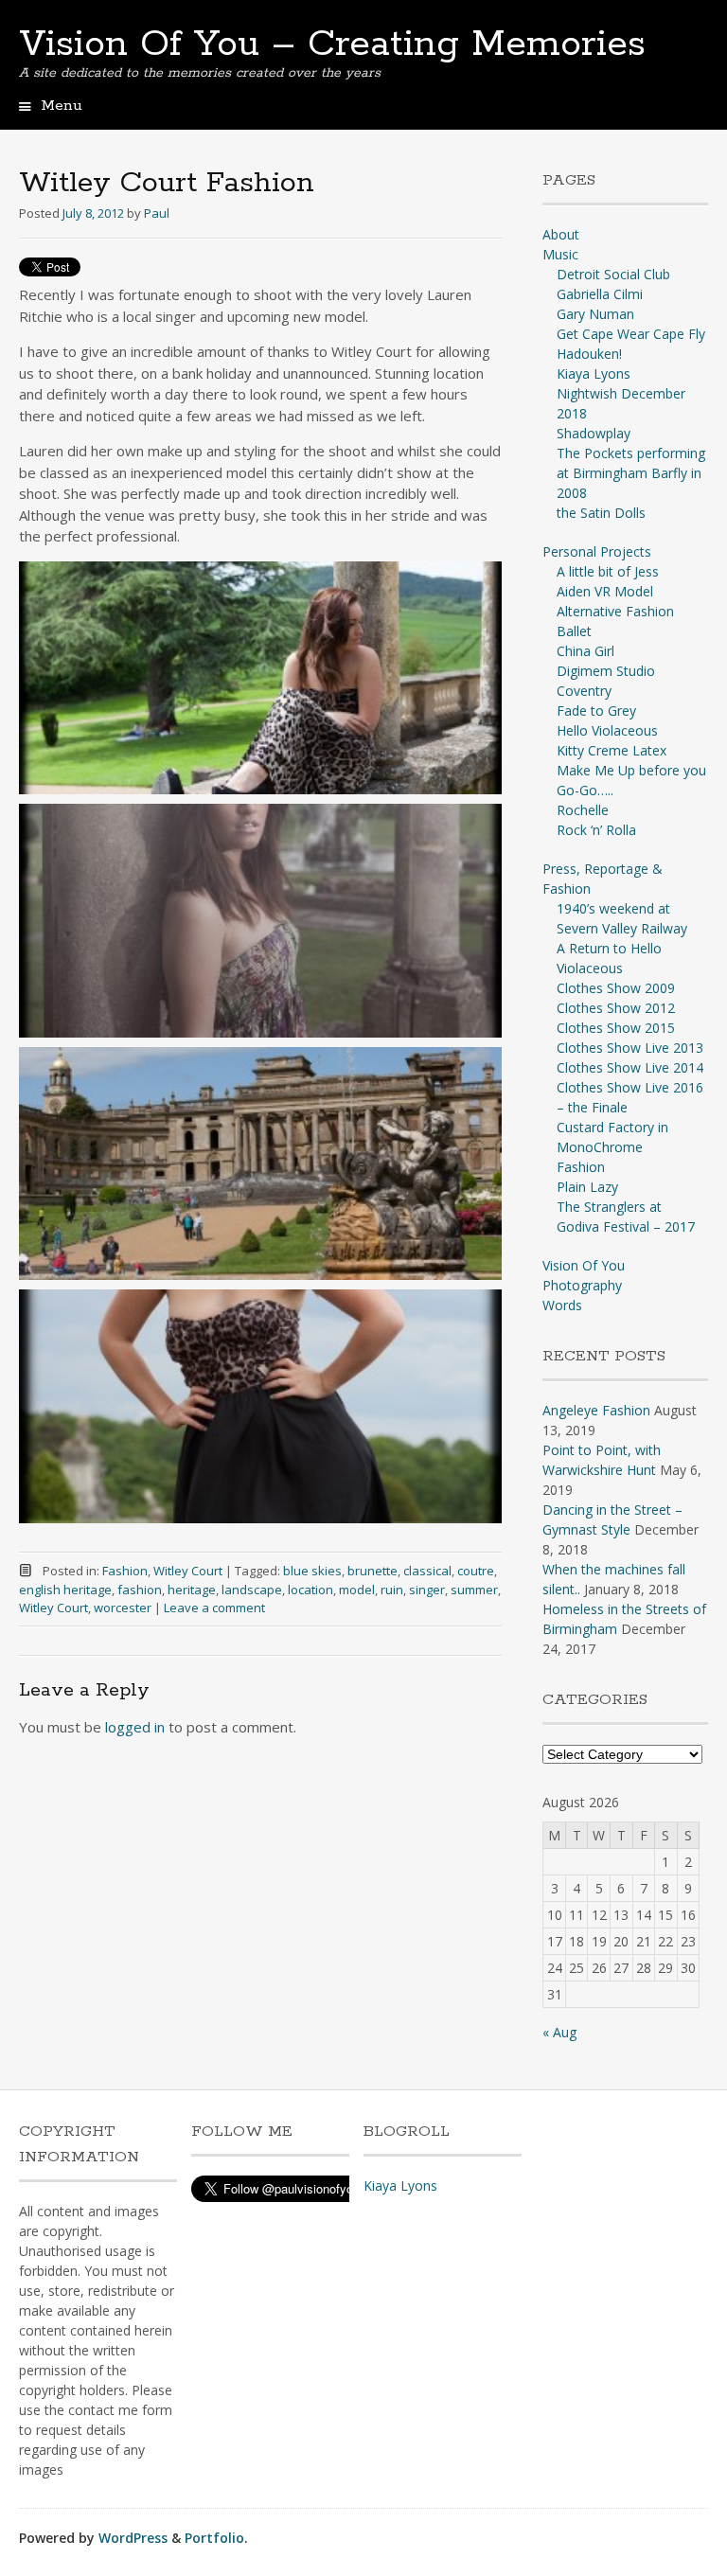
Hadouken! (589, 354)
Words (562, 1305)
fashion (140, 1590)
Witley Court (188, 1571)
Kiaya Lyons (594, 373)
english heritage (65, 1590)
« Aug (559, 2032)
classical (427, 1571)
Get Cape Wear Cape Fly (631, 334)
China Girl (585, 651)
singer (427, 1590)
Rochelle (583, 810)
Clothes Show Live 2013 (630, 1048)
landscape (252, 1590)
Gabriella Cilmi (600, 294)
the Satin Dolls (601, 513)
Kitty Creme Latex (612, 750)
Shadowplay (594, 433)
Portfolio (214, 2538)
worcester (123, 1608)
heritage (192, 1590)
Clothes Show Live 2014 (630, 1067)
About (561, 234)
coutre (476, 1571)
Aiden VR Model (605, 591)
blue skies (312, 1571)
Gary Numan (595, 314)
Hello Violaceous (607, 730)
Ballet (574, 631)
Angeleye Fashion (596, 1410)
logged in (135, 1727)
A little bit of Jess (608, 571)
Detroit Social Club (613, 274)
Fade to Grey (596, 711)
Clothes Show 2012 (616, 1008)
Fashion (125, 1571)
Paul (157, 213)
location (310, 1590)
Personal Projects (597, 551)
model (357, 1590)
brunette (372, 1571)
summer (474, 1590)
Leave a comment (214, 1608)
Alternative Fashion (615, 611)
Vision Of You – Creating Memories (332, 44)
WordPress (133, 2538)
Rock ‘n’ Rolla (596, 830)
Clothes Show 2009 (616, 988)
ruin (392, 1590)
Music (560, 254)
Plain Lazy (587, 1187)
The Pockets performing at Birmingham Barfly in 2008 (631, 473)
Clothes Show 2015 (616, 1028)
